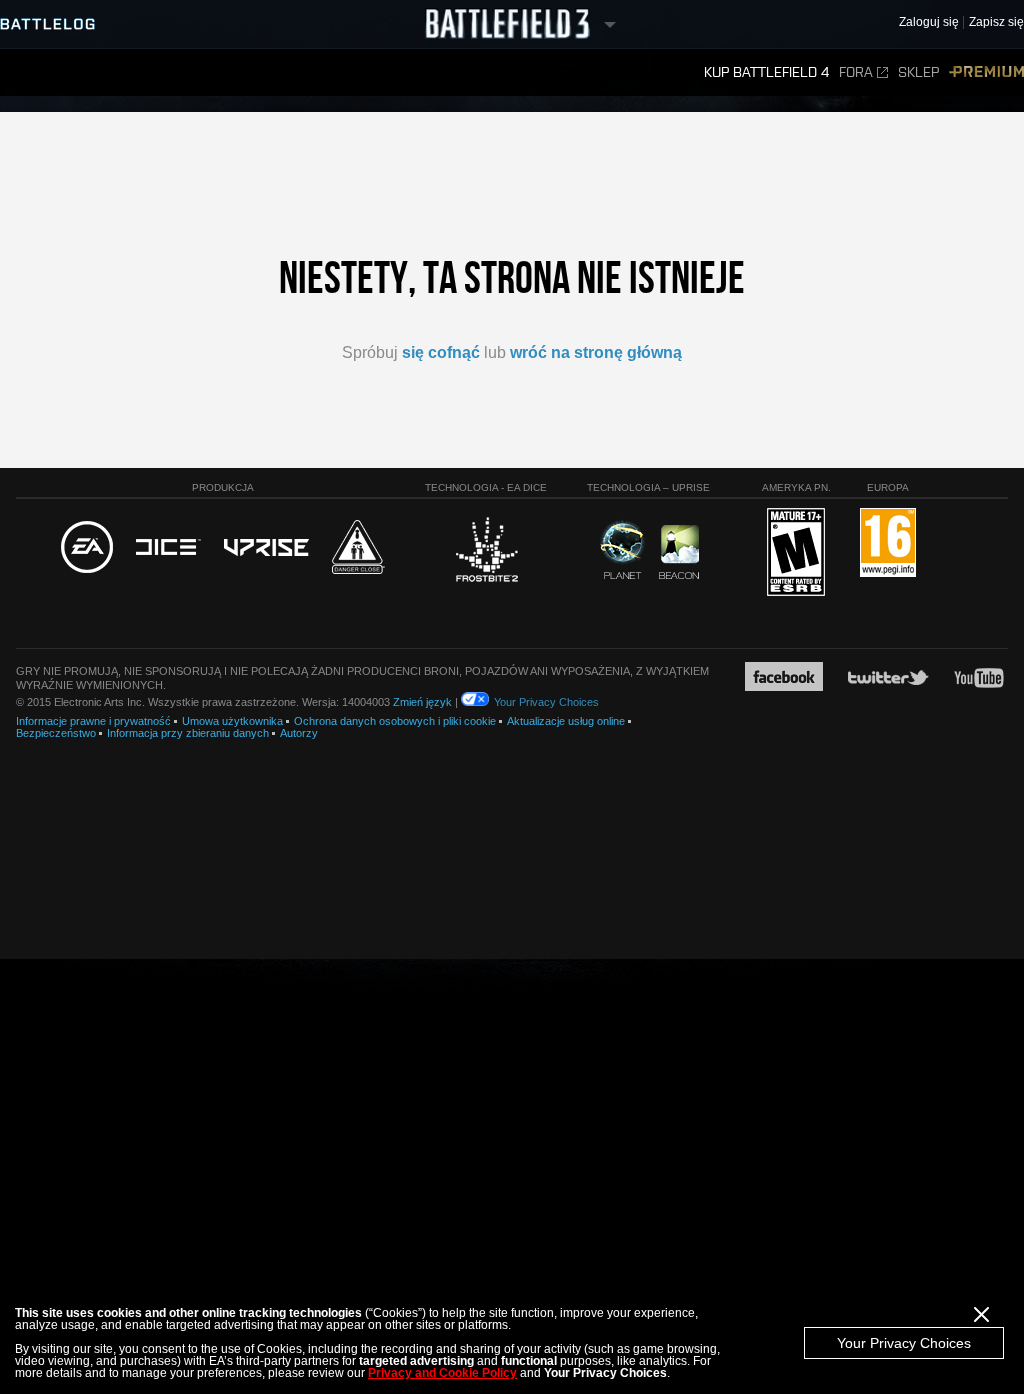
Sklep (918, 72)
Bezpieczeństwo (56, 733)
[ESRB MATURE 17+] (796, 553)
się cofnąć (441, 352)
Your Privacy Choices (904, 1343)
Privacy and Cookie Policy (442, 1373)
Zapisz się (996, 22)
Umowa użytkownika (232, 721)
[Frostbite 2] (486, 552)
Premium (986, 72)
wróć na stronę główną (596, 352)
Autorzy (299, 733)
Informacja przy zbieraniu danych (188, 733)
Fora (856, 72)
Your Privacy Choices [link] (546, 702)
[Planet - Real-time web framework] (622, 550)
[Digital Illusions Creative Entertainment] (168, 548)
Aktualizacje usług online (566, 721)
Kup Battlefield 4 (766, 72)
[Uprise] (266, 548)
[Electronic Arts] (87, 548)
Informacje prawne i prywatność (93, 721)
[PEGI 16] (888, 543)
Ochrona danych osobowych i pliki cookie (395, 721)
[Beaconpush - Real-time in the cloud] (679, 553)
